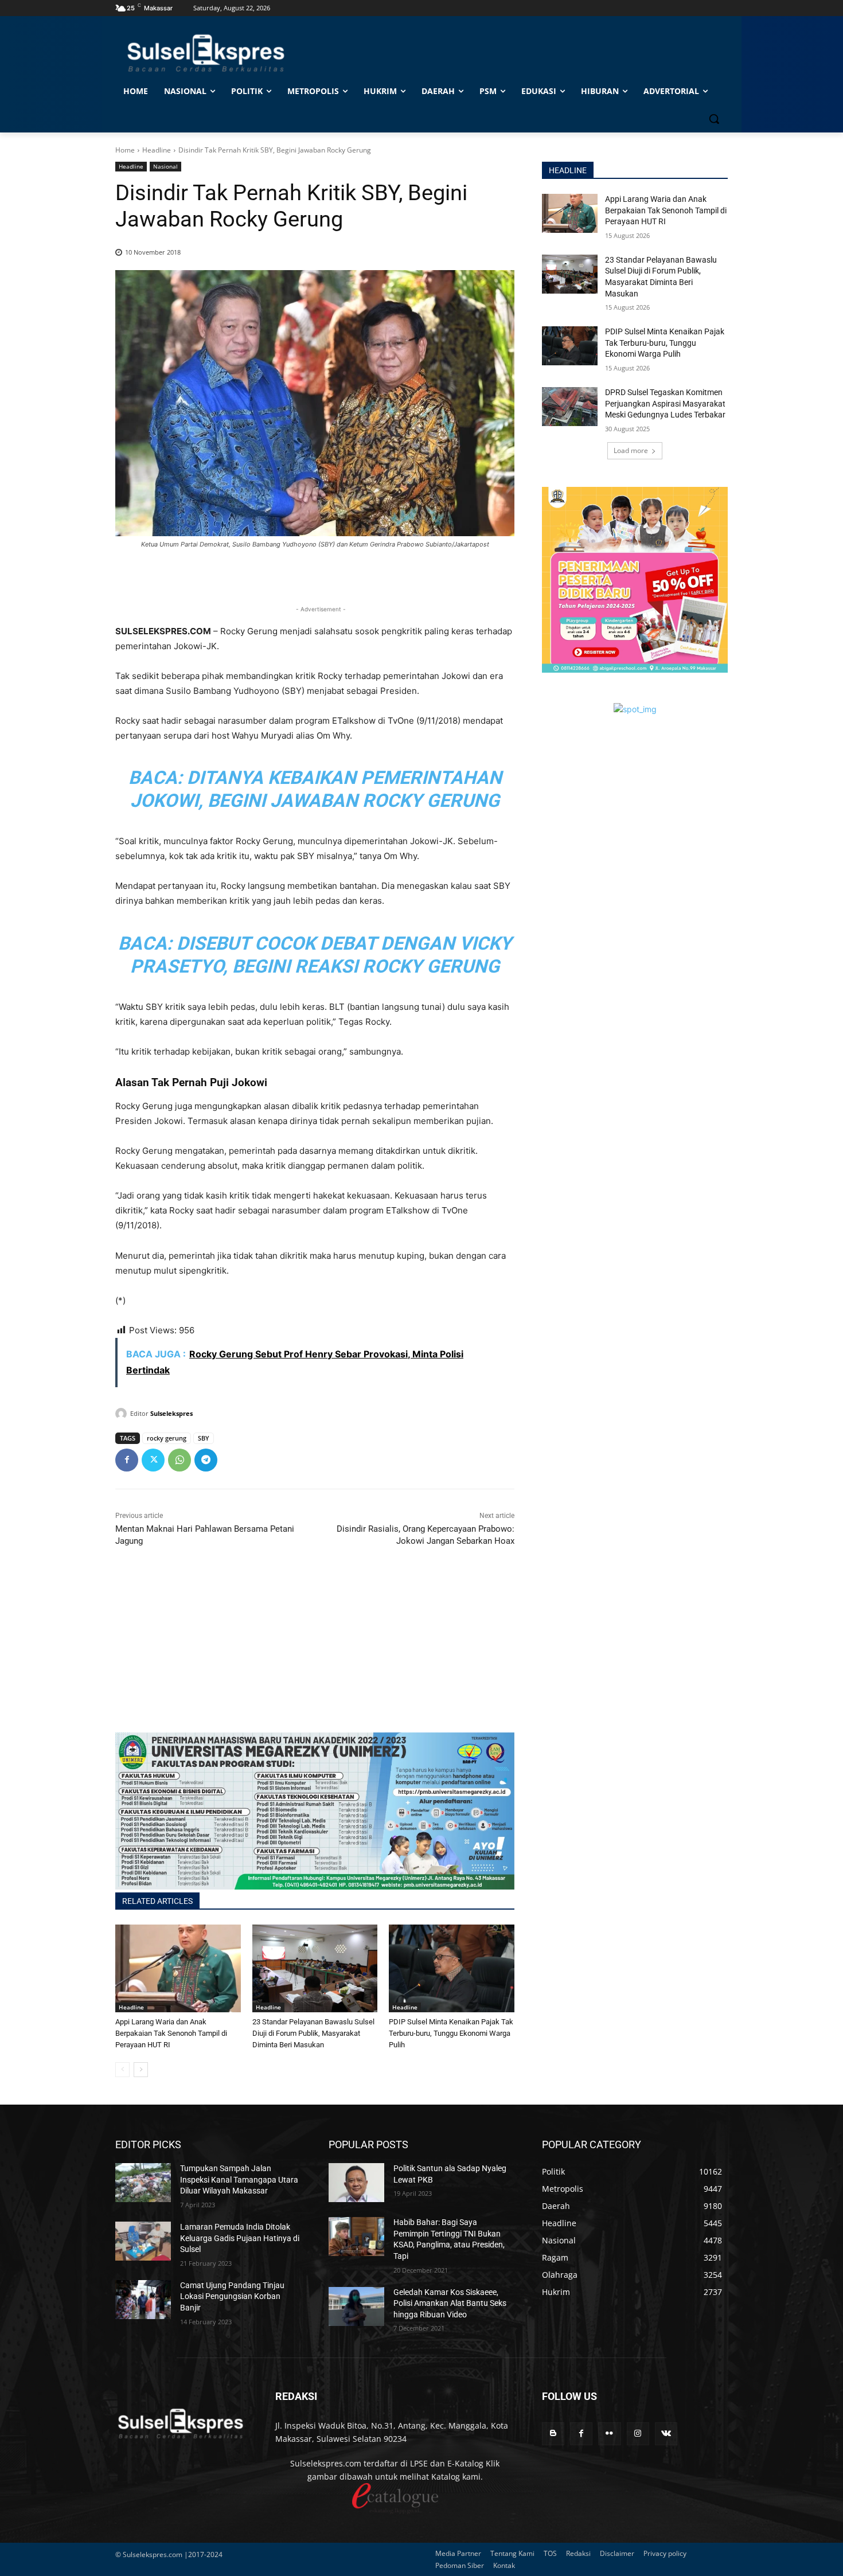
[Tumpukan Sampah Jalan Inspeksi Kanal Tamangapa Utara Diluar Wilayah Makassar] (143, 2183)
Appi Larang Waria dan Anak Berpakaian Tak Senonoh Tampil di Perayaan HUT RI (171, 2033)
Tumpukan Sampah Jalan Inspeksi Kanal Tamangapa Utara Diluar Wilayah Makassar (239, 2179)
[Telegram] (206, 1460)
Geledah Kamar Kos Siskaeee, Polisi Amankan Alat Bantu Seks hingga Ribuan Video (450, 2303)
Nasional (165, 166)
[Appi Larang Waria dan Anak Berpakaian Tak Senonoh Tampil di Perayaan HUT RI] (178, 1968)
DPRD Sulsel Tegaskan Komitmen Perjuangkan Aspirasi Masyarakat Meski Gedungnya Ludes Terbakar (665, 403)
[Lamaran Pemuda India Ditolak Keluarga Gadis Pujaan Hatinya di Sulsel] (143, 2241)
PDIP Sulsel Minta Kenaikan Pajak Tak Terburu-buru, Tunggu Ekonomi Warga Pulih (451, 2033)
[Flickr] (609, 2433)
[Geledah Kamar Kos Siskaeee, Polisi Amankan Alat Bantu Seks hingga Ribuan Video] (356, 2306)
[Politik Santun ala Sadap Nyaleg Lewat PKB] (356, 2183)
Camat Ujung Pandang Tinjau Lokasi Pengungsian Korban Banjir (232, 2296)
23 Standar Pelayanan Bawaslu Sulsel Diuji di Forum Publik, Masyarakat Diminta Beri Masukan (313, 2033)
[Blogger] (553, 2433)
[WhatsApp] (179, 1460)
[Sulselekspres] (123, 1414)
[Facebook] (127, 1460)
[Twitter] (153, 1460)
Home (125, 150)
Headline (157, 150)
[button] (714, 119)
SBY (204, 1438)
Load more (631, 450)
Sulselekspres (171, 1413)
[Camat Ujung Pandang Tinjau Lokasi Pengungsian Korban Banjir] (143, 2300)
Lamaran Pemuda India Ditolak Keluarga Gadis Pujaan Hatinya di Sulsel (240, 2238)
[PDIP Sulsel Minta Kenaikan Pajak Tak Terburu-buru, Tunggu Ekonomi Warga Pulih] (452, 1968)
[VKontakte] (666, 2433)
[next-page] (141, 2070)
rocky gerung (167, 1438)
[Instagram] (638, 2433)
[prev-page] (122, 2070)
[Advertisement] (315, 1652)
